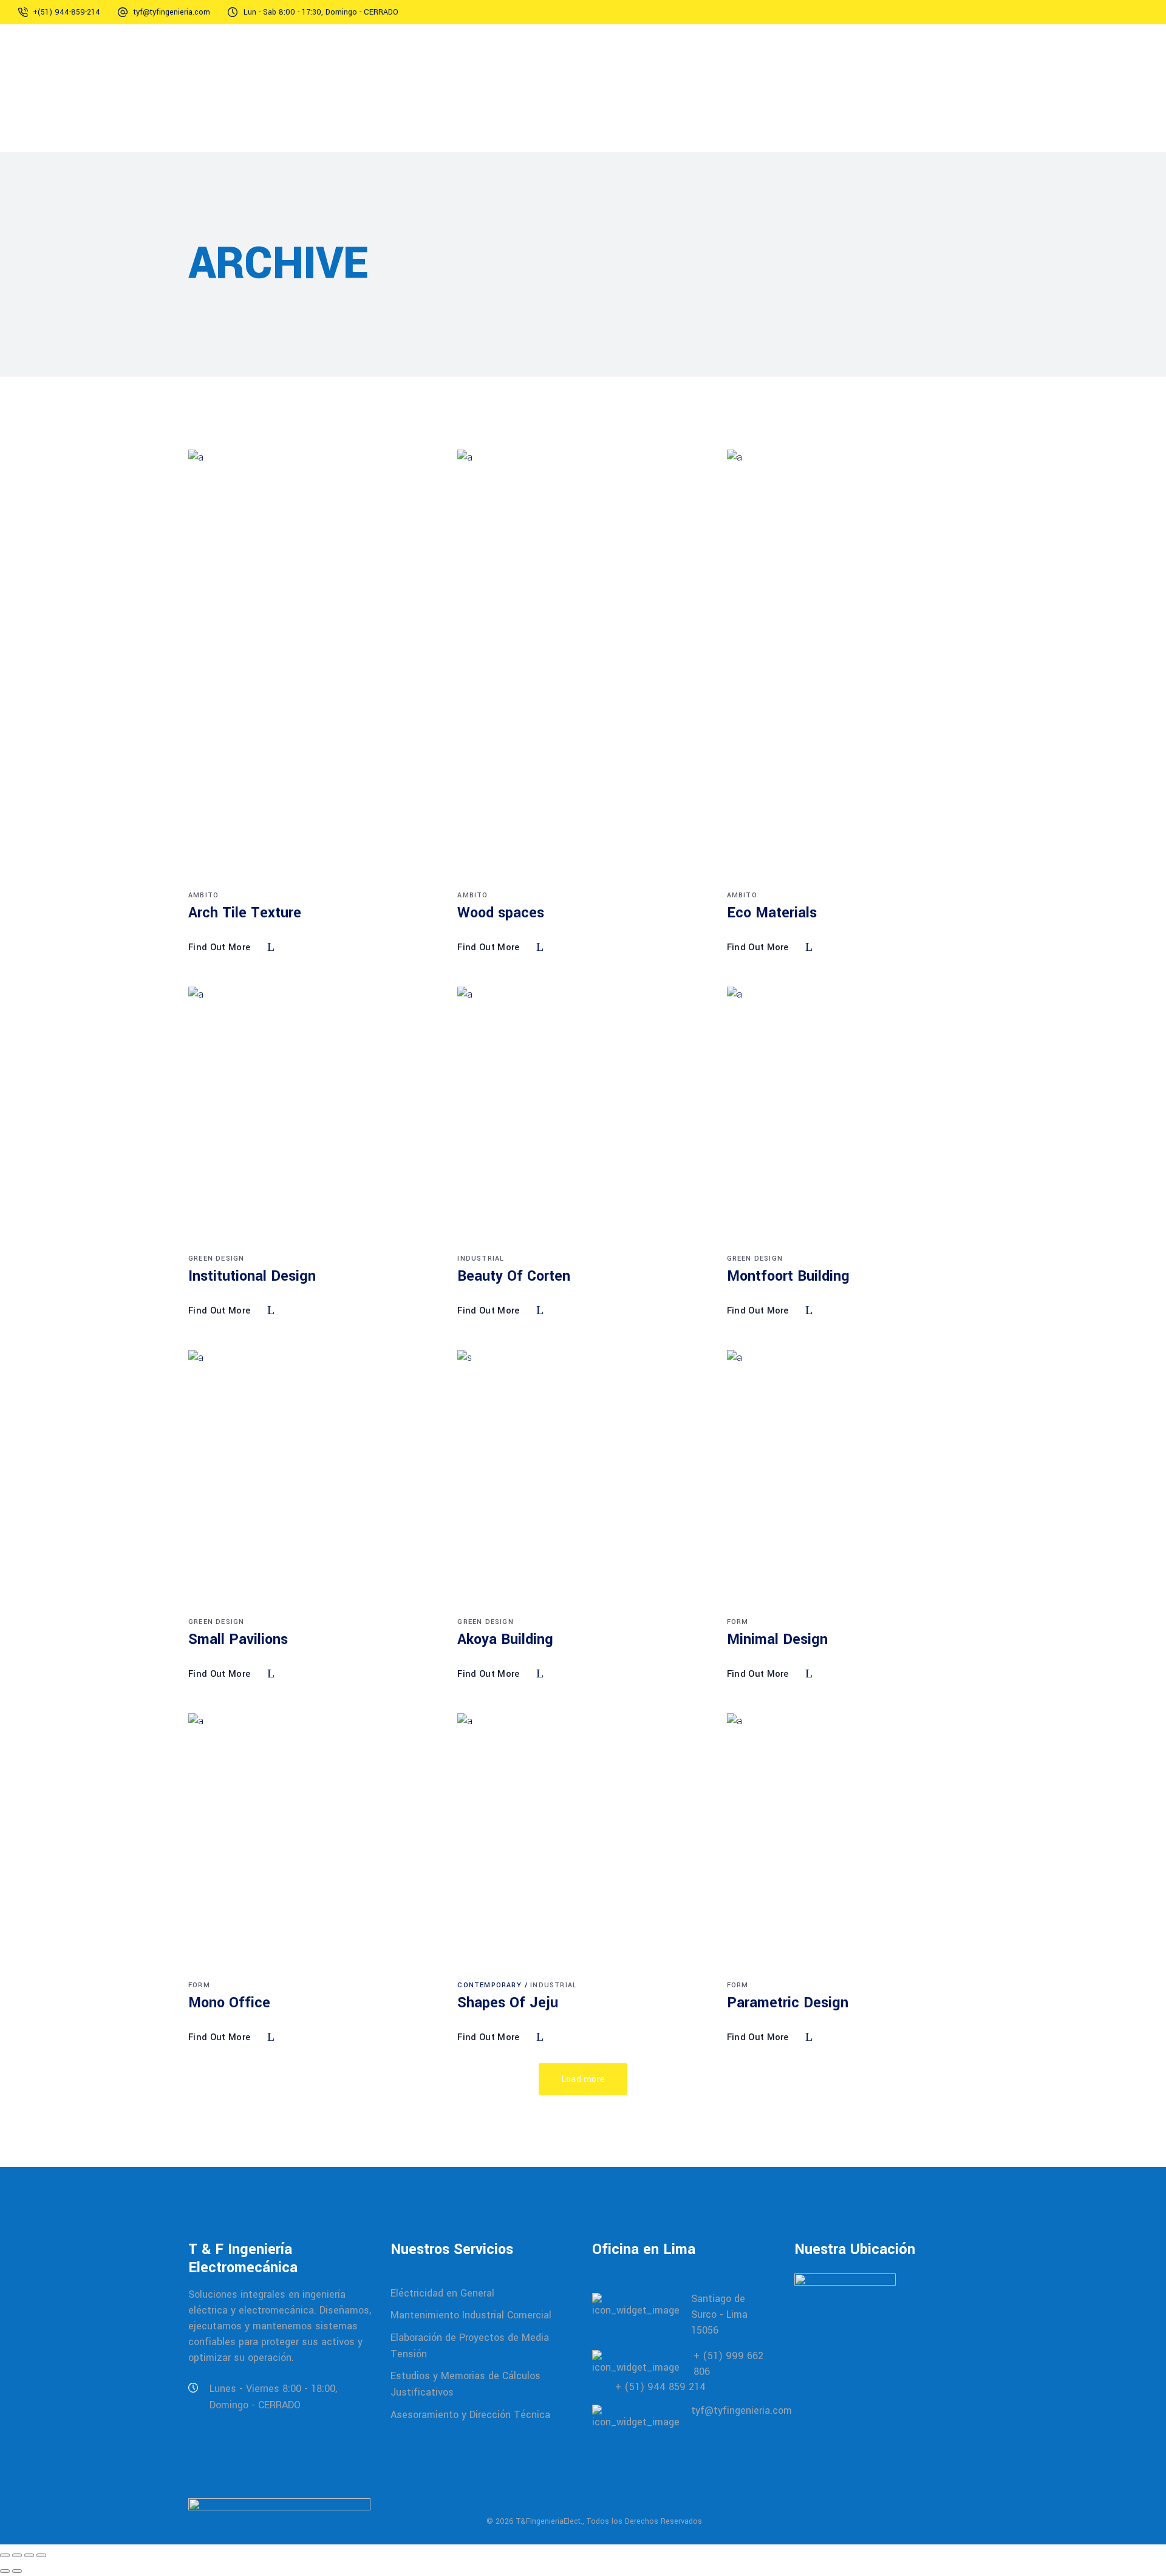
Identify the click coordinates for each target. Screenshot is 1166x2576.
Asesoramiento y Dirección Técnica (470, 2414)
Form (738, 1622)
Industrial (481, 1259)
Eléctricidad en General (442, 2293)
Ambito (203, 895)
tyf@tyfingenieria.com (172, 12)
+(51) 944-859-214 (66, 12)
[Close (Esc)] (41, 2555)
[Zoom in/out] (5, 2555)
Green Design (216, 1259)
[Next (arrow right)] (17, 2571)
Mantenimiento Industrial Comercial (471, 2315)
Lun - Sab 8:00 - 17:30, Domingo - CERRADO (321, 12)
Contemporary (489, 1985)
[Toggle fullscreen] (17, 2555)
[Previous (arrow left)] (5, 2571)
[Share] (29, 2555)
